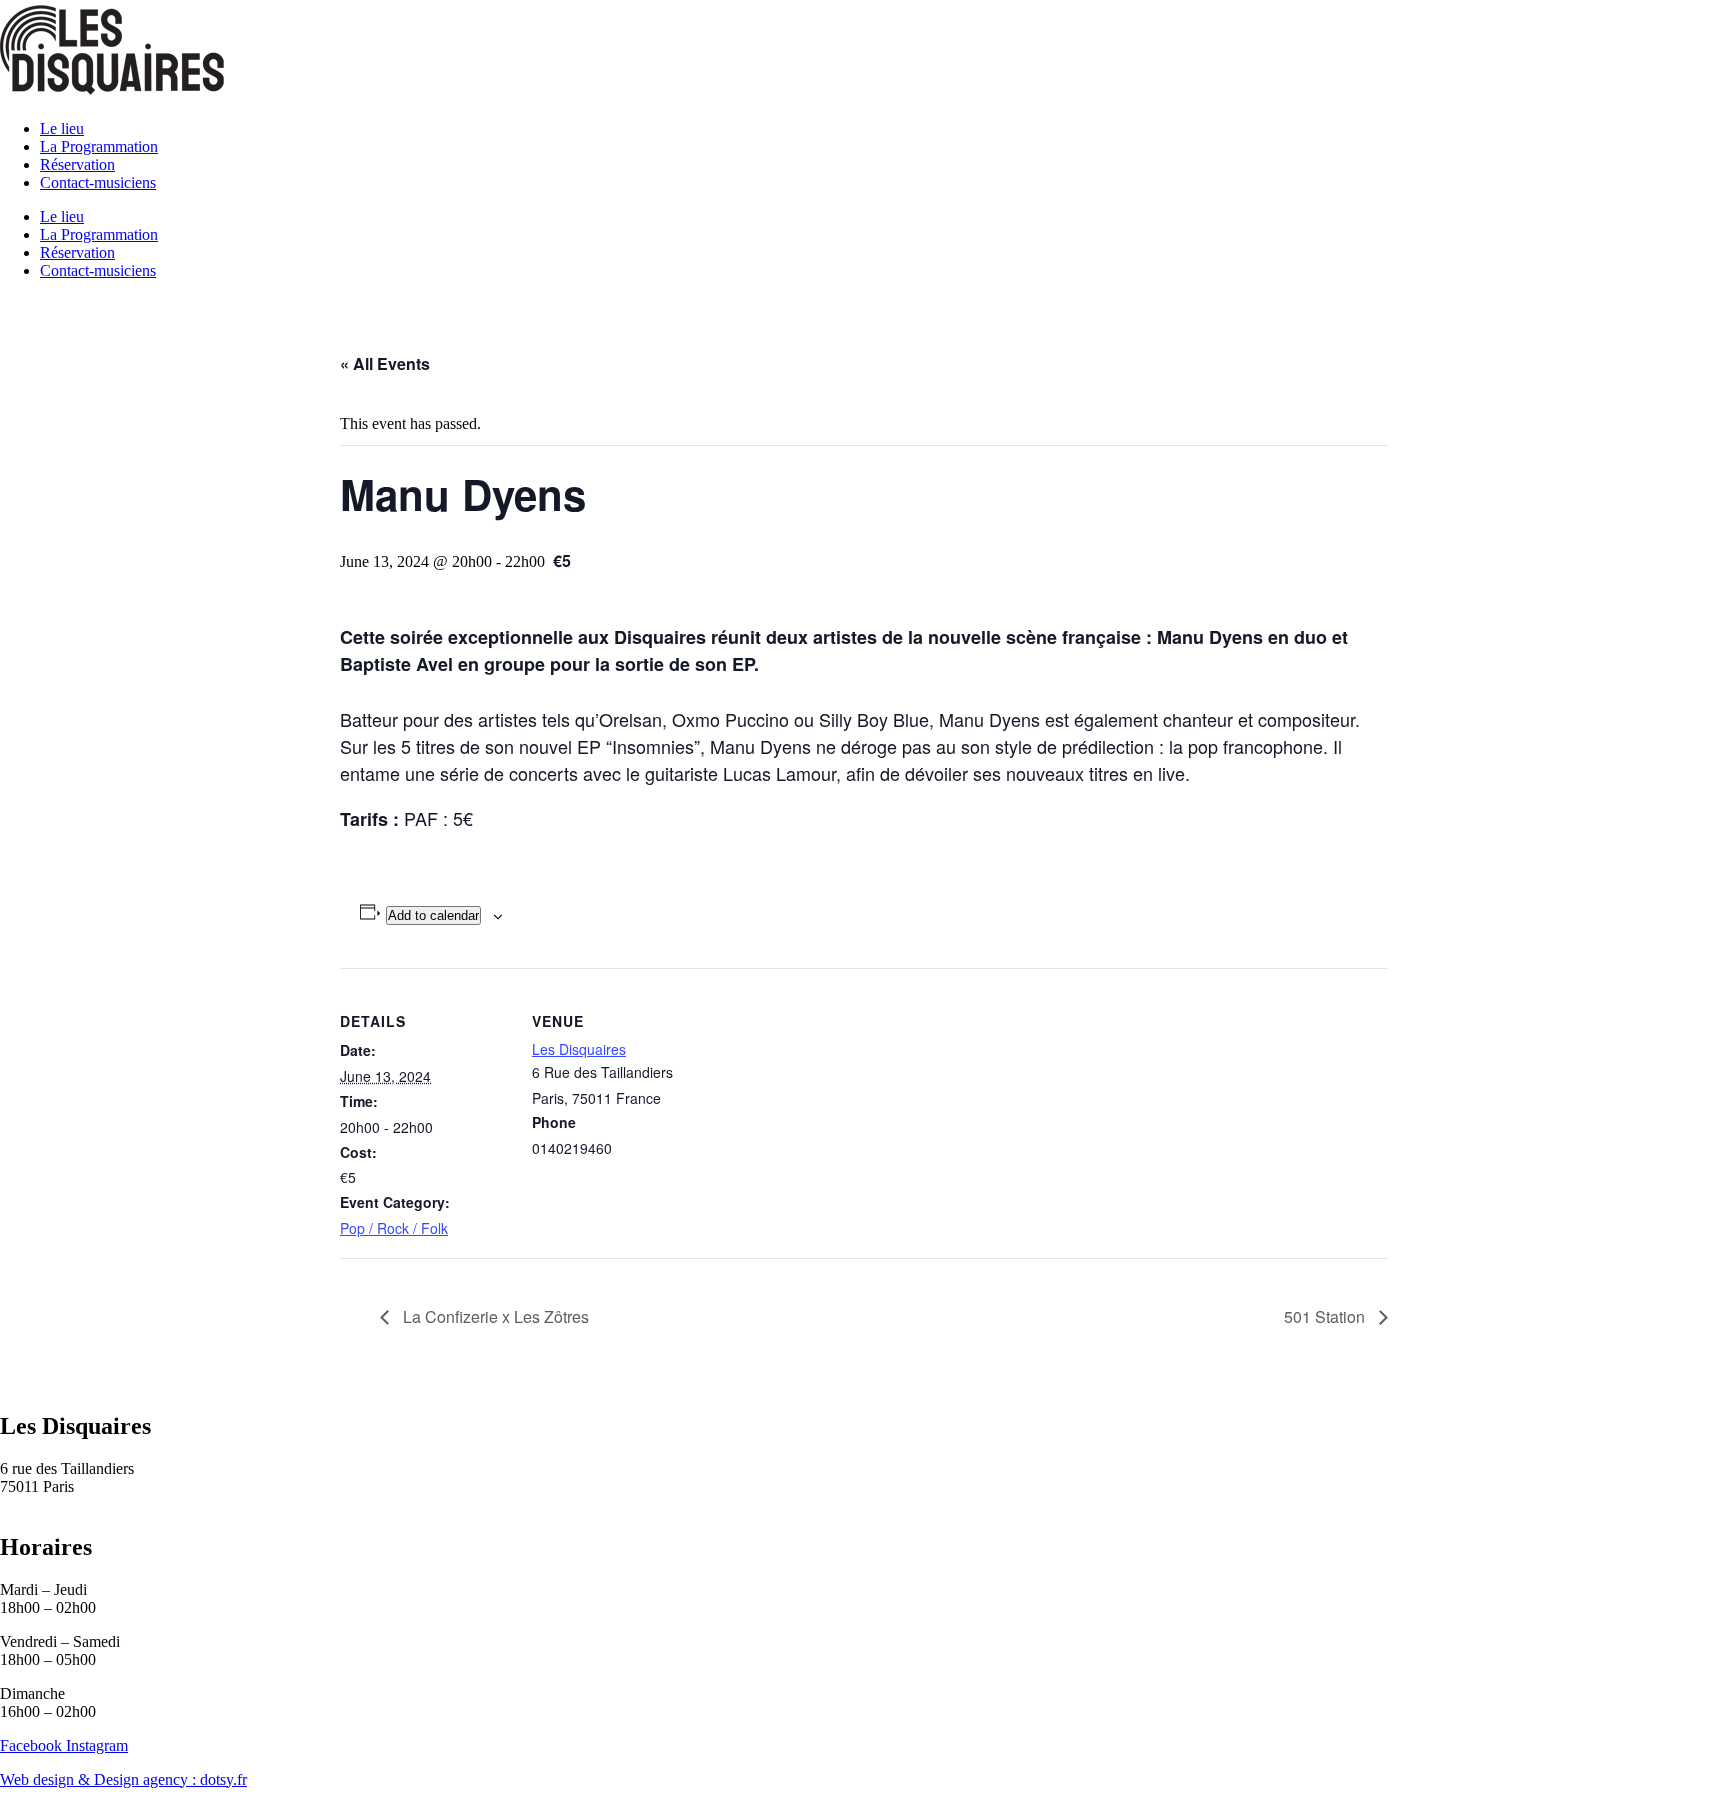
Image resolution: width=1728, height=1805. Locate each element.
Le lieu (62, 128)
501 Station (1326, 1316)
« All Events (385, 363)
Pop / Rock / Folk (394, 1228)
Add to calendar (433, 915)
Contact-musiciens (98, 182)
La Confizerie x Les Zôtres (494, 1316)
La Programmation (99, 146)
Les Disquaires (579, 1049)
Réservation (77, 164)
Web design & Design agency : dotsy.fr (123, 1779)
